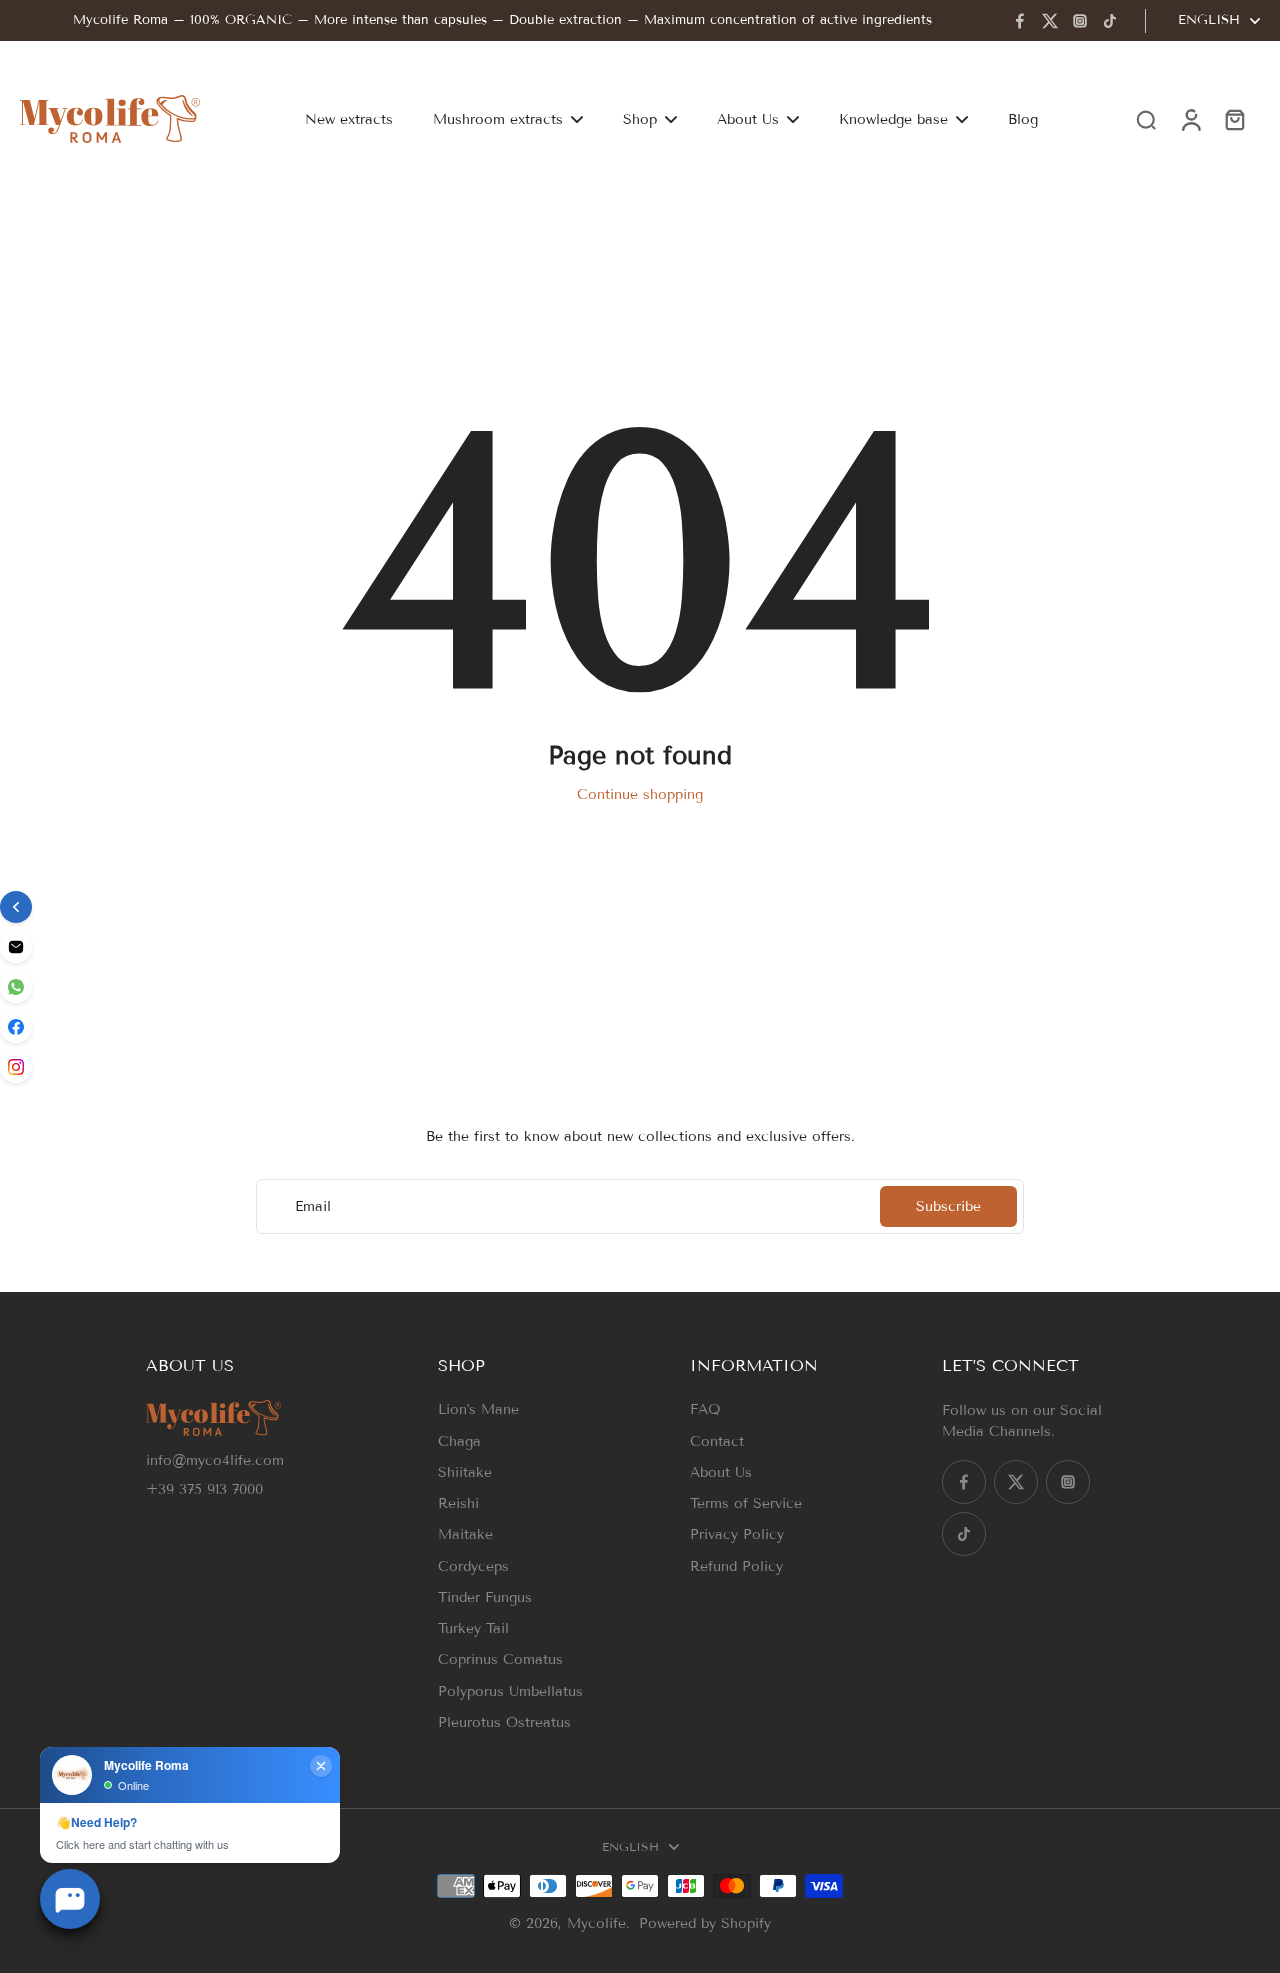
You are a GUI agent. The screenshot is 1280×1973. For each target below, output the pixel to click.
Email (313, 1206)
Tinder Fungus (485, 1597)
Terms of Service (746, 1503)
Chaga (459, 1441)
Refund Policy (736, 1566)
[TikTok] (1110, 21)
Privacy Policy (737, 1534)
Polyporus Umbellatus (510, 1691)
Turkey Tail (473, 1628)
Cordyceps (473, 1566)
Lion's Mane (478, 1409)
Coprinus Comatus (500, 1659)
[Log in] (1190, 119)
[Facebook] (1020, 21)
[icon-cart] (1234, 119)
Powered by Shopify (705, 1923)
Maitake (465, 1534)
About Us (721, 1472)
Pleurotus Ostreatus (504, 1722)
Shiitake (465, 1472)
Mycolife (596, 1923)
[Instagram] (1080, 21)
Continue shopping (640, 794)
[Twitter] (1050, 21)
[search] (1146, 119)
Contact (717, 1441)
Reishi (458, 1503)
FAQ (705, 1409)
